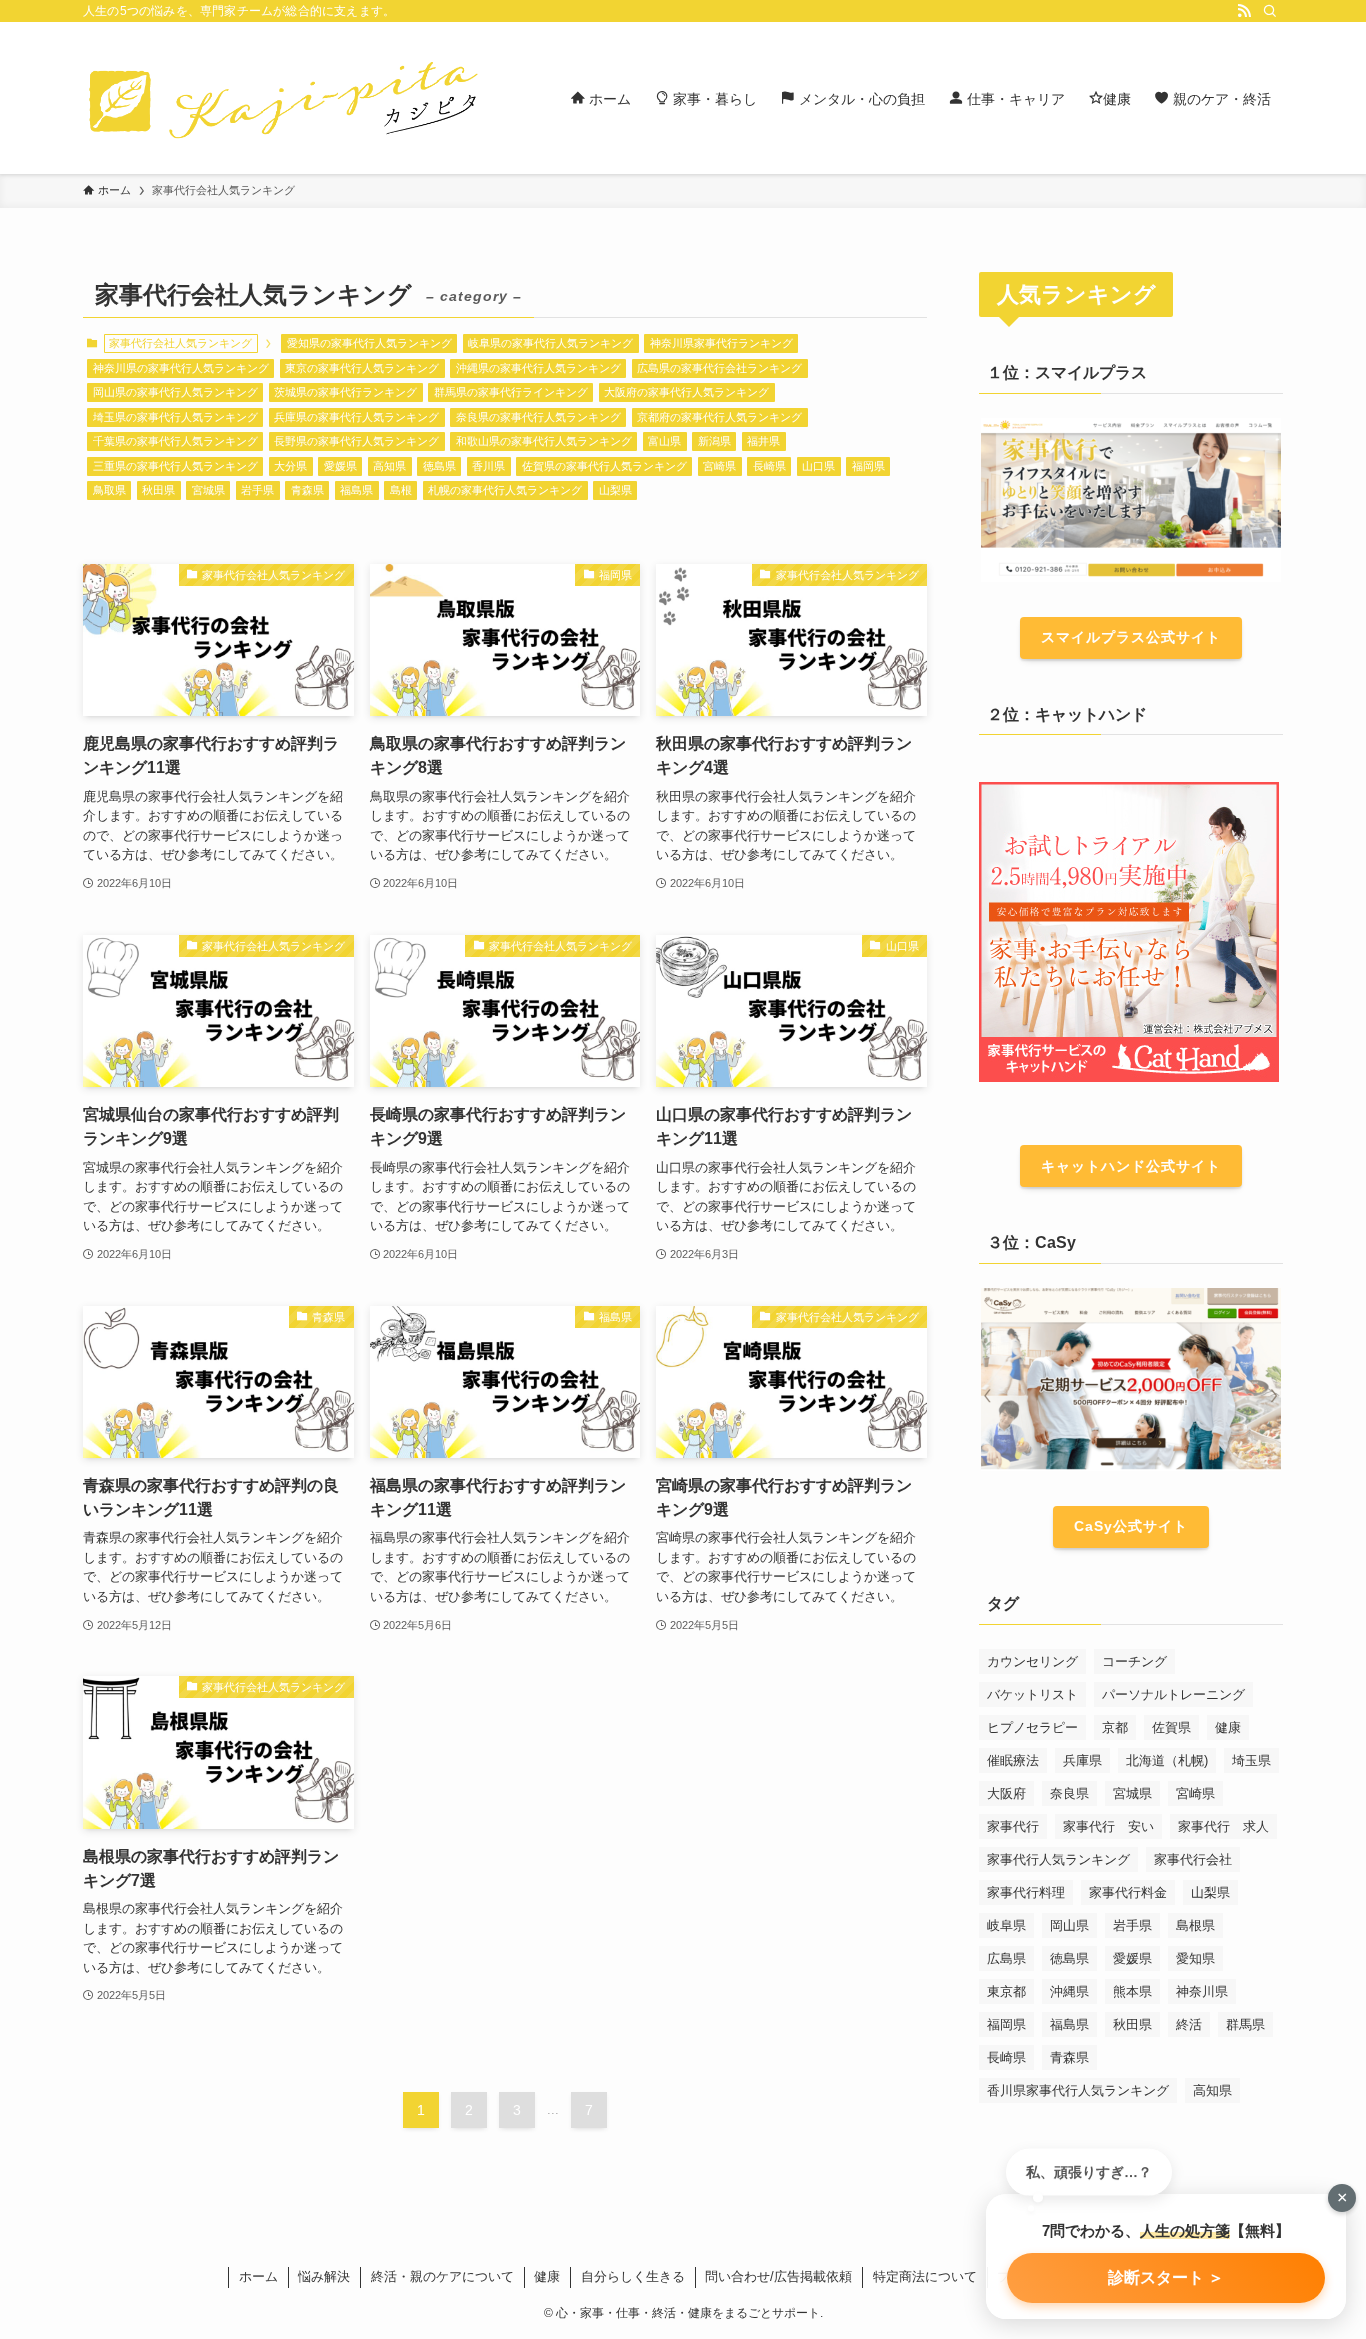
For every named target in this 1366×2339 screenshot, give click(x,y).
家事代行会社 (1193, 1859)
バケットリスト (1032, 1694)
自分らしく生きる (633, 2276)
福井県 (763, 441)
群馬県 (1245, 2024)
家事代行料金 (1128, 1892)
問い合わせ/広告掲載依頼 (778, 2276)
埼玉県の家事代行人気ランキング (175, 417)
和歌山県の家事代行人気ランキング (544, 441)
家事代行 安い (1108, 1826)
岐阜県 (1006, 1925)
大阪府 (1006, 1793)
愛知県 (1195, 1958)
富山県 (664, 441)
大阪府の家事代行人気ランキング (686, 392)
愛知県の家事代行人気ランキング (369, 343)
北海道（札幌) (1167, 1760)
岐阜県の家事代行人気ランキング (550, 343)
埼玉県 (1251, 1760)
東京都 (1006, 1991)
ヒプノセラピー (1032, 1727)
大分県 (290, 466)
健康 (1228, 1727)
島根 (401, 490)
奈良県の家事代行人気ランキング (538, 417)
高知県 (389, 466)
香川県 (488, 466)
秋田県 (158, 490)
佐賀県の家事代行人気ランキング (604, 466)
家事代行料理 (1026, 1892)
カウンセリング (1032, 1661)
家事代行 (1013, 1826)
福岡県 (868, 466)
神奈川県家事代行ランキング (721, 343)
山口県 (818, 466)
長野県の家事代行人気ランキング (356, 441)
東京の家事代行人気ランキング (362, 368)
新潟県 (714, 441)
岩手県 (257, 490)
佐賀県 (1171, 1727)
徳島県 (439, 466)
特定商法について (925, 2276)
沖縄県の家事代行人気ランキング (538, 368)
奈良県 (1069, 1793)
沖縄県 (1069, 1991)
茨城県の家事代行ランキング (345, 392)
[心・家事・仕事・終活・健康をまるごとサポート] (283, 98)
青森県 (307, 490)
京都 (1115, 1727)
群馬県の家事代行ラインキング (511, 392)
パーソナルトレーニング (1173, 1694)
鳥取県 (109, 490)
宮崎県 (719, 466)
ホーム (258, 2276)
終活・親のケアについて (442, 2276)
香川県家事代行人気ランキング (1078, 2090)
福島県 (356, 490)
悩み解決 (324, 2276)
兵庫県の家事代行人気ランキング (356, 417)
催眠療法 (1013, 1760)
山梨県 (615, 490)
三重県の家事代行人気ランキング (175, 466)
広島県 (1006, 1958)
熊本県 (1132, 1991)
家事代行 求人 (1223, 1826)
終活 (1189, 2024)
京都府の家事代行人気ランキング (719, 417)
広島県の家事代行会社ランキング (719, 368)
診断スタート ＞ (1166, 2277)
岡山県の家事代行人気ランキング (175, 392)
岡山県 (1069, 1925)
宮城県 (208, 490)
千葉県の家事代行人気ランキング (175, 441)
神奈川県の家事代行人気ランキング (181, 368)
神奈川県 (1202, 1991)
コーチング (1134, 1661)
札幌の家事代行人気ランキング (505, 490)
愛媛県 (340, 466)
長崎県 (769, 466)
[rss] (1244, 11)
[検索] (1270, 11)
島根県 (1195, 1925)
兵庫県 (1082, 1760)
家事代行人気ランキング (1058, 1859)
